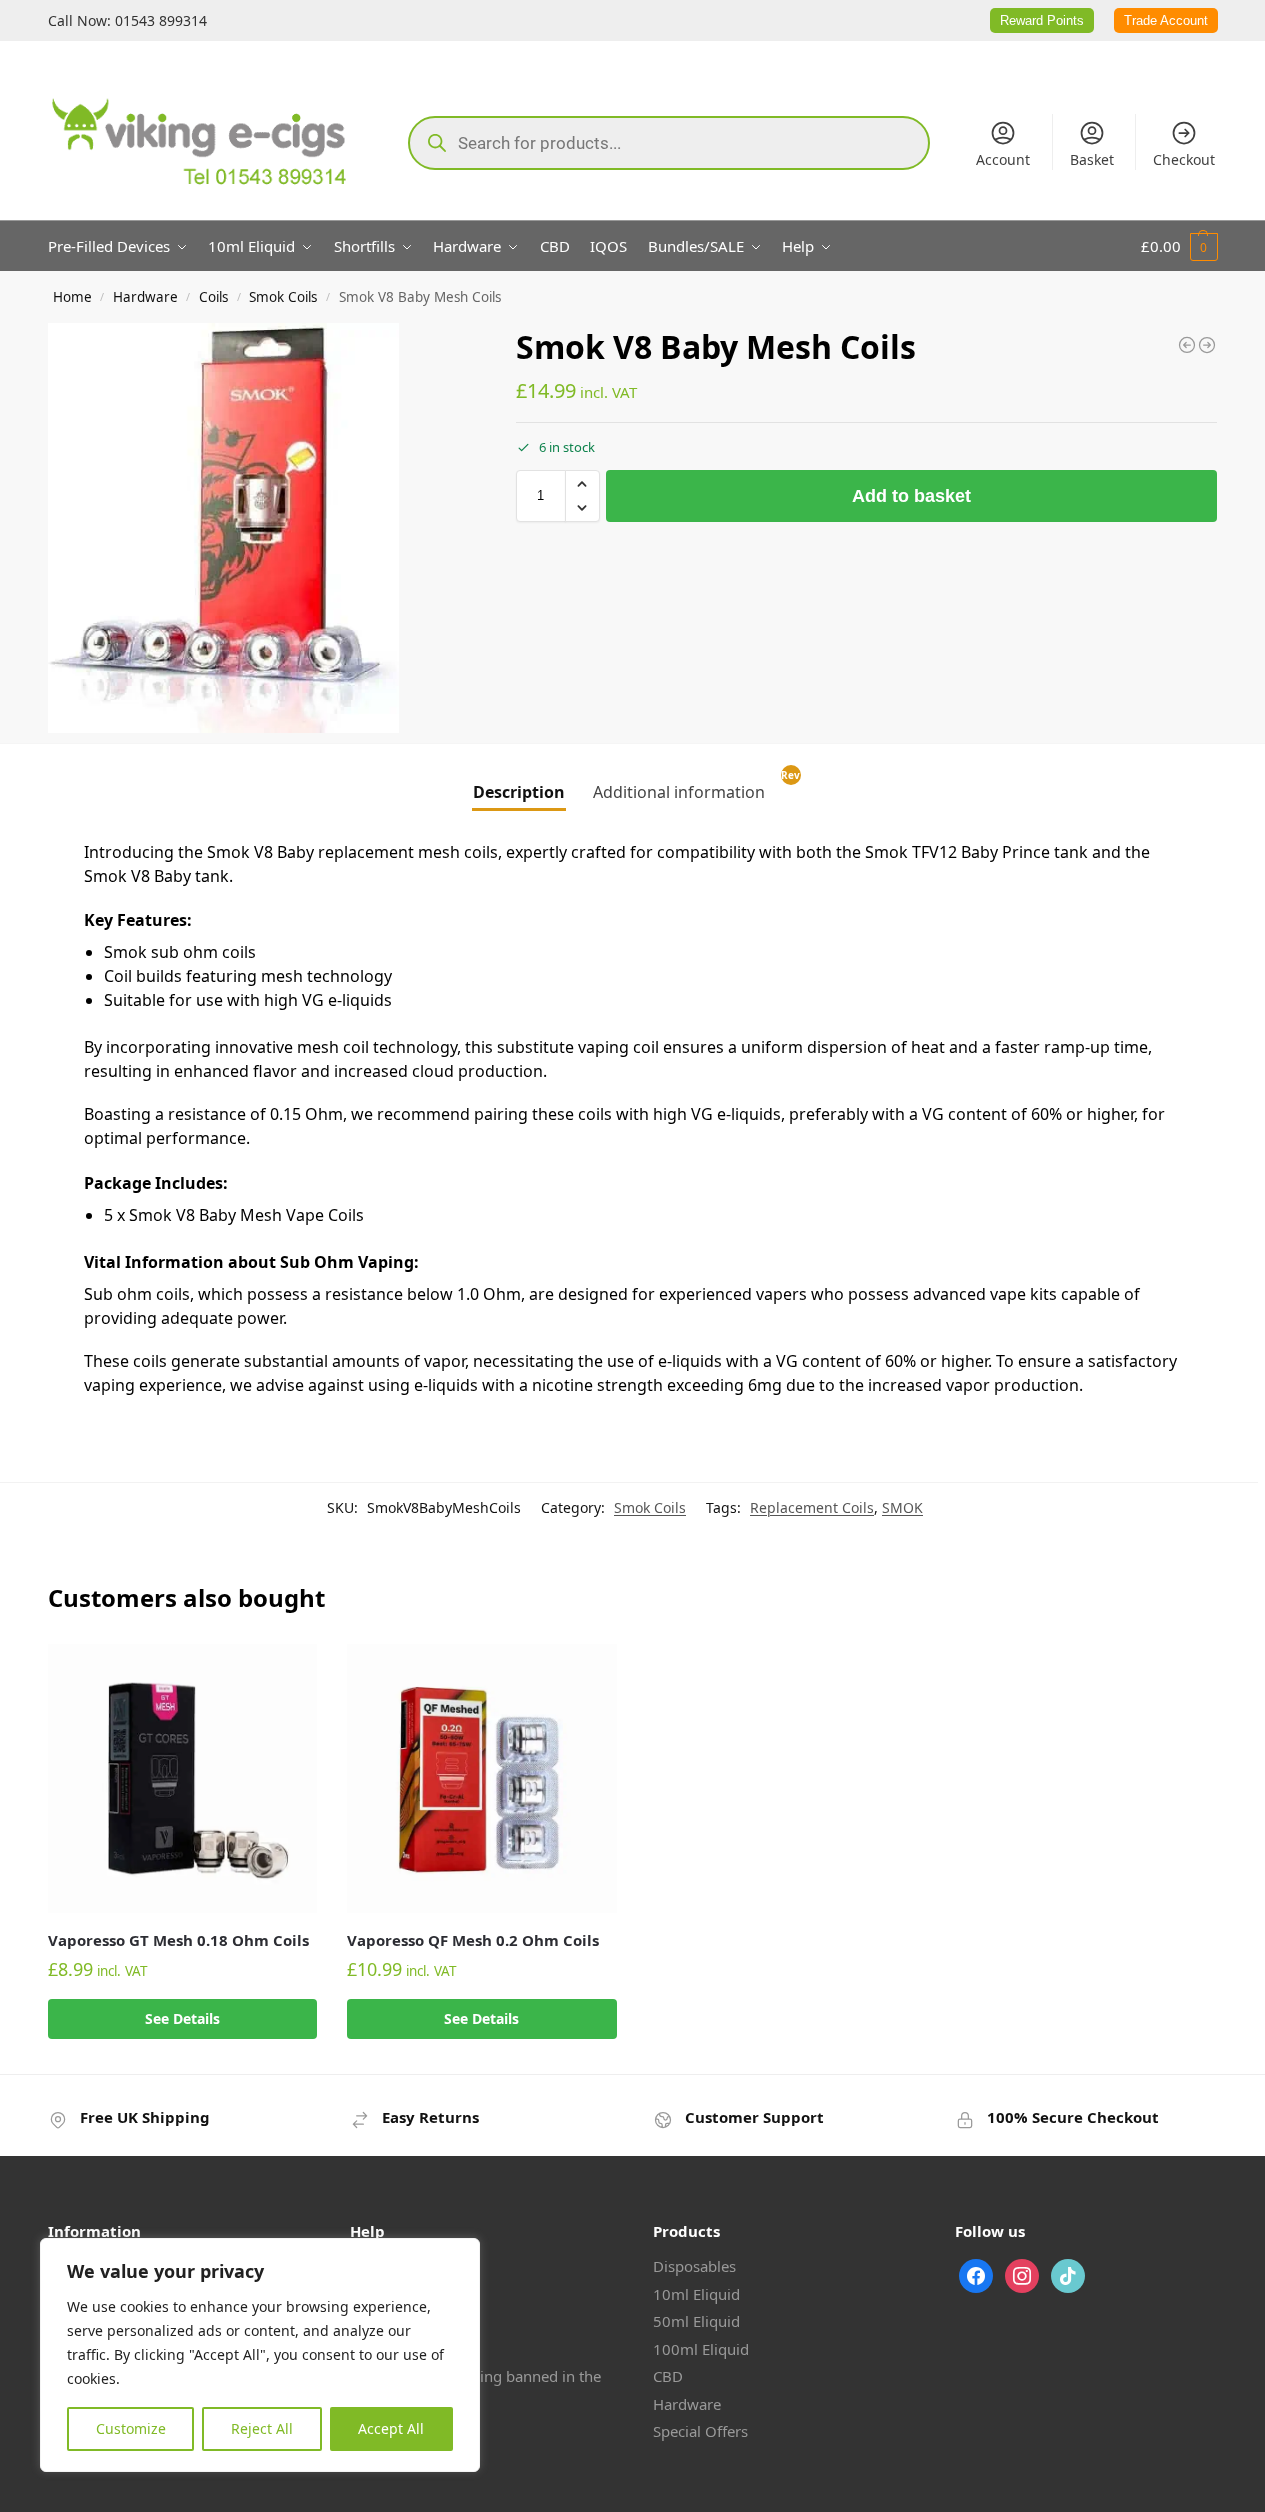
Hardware (145, 297)
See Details (182, 2018)
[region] (260, 2355)
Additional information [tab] (679, 792)
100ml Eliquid (701, 2349)
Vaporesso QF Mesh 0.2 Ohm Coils (473, 1940)
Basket (1092, 159)
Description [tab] (519, 792)
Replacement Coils (812, 1507)
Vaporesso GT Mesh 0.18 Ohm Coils (178, 1940)
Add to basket (911, 496)
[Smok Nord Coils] (1207, 345)
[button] (1179, 246)
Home (72, 297)
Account (1003, 159)
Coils (213, 297)
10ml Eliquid (696, 2294)
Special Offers (700, 2431)
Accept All (391, 2428)
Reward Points (1042, 20)
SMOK (902, 1507)
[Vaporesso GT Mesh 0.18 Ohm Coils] (183, 1779)
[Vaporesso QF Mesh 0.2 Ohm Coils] (482, 1779)
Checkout (1184, 159)
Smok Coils (283, 297)
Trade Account (1166, 20)
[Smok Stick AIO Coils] (1187, 345)
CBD (668, 2376)
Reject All (262, 2428)
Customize (131, 2428)
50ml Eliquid (696, 2321)
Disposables (694, 2266)
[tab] (793, 786)
